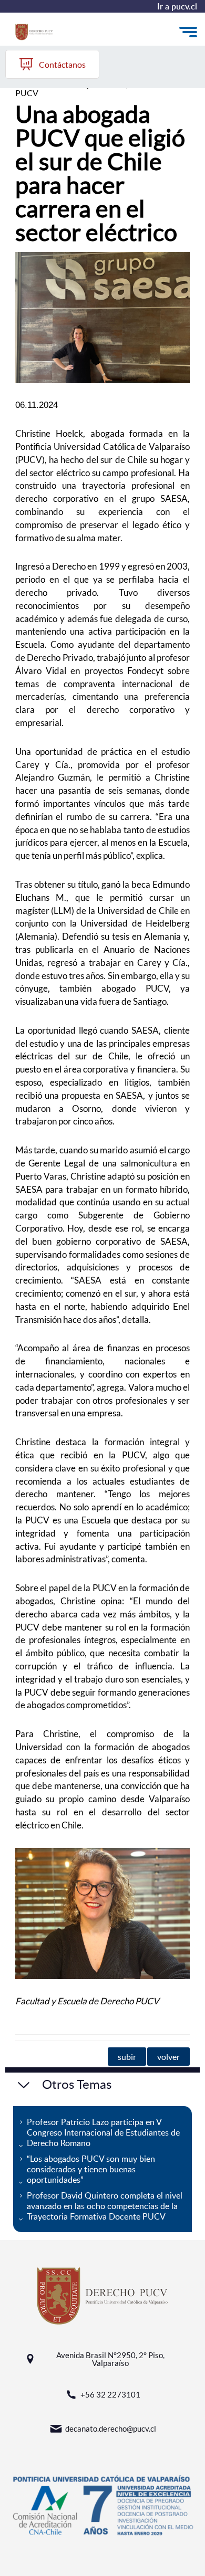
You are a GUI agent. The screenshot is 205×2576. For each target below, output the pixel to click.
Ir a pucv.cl (177, 6)
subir (127, 2057)
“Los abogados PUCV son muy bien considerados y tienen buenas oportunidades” (91, 2169)
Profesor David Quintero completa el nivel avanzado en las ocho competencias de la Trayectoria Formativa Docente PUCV (105, 2206)
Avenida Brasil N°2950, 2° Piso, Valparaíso (110, 2359)
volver (168, 2057)
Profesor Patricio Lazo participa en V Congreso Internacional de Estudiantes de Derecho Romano (103, 2132)
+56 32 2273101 (110, 2394)
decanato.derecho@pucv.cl (111, 2428)
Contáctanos (62, 64)
